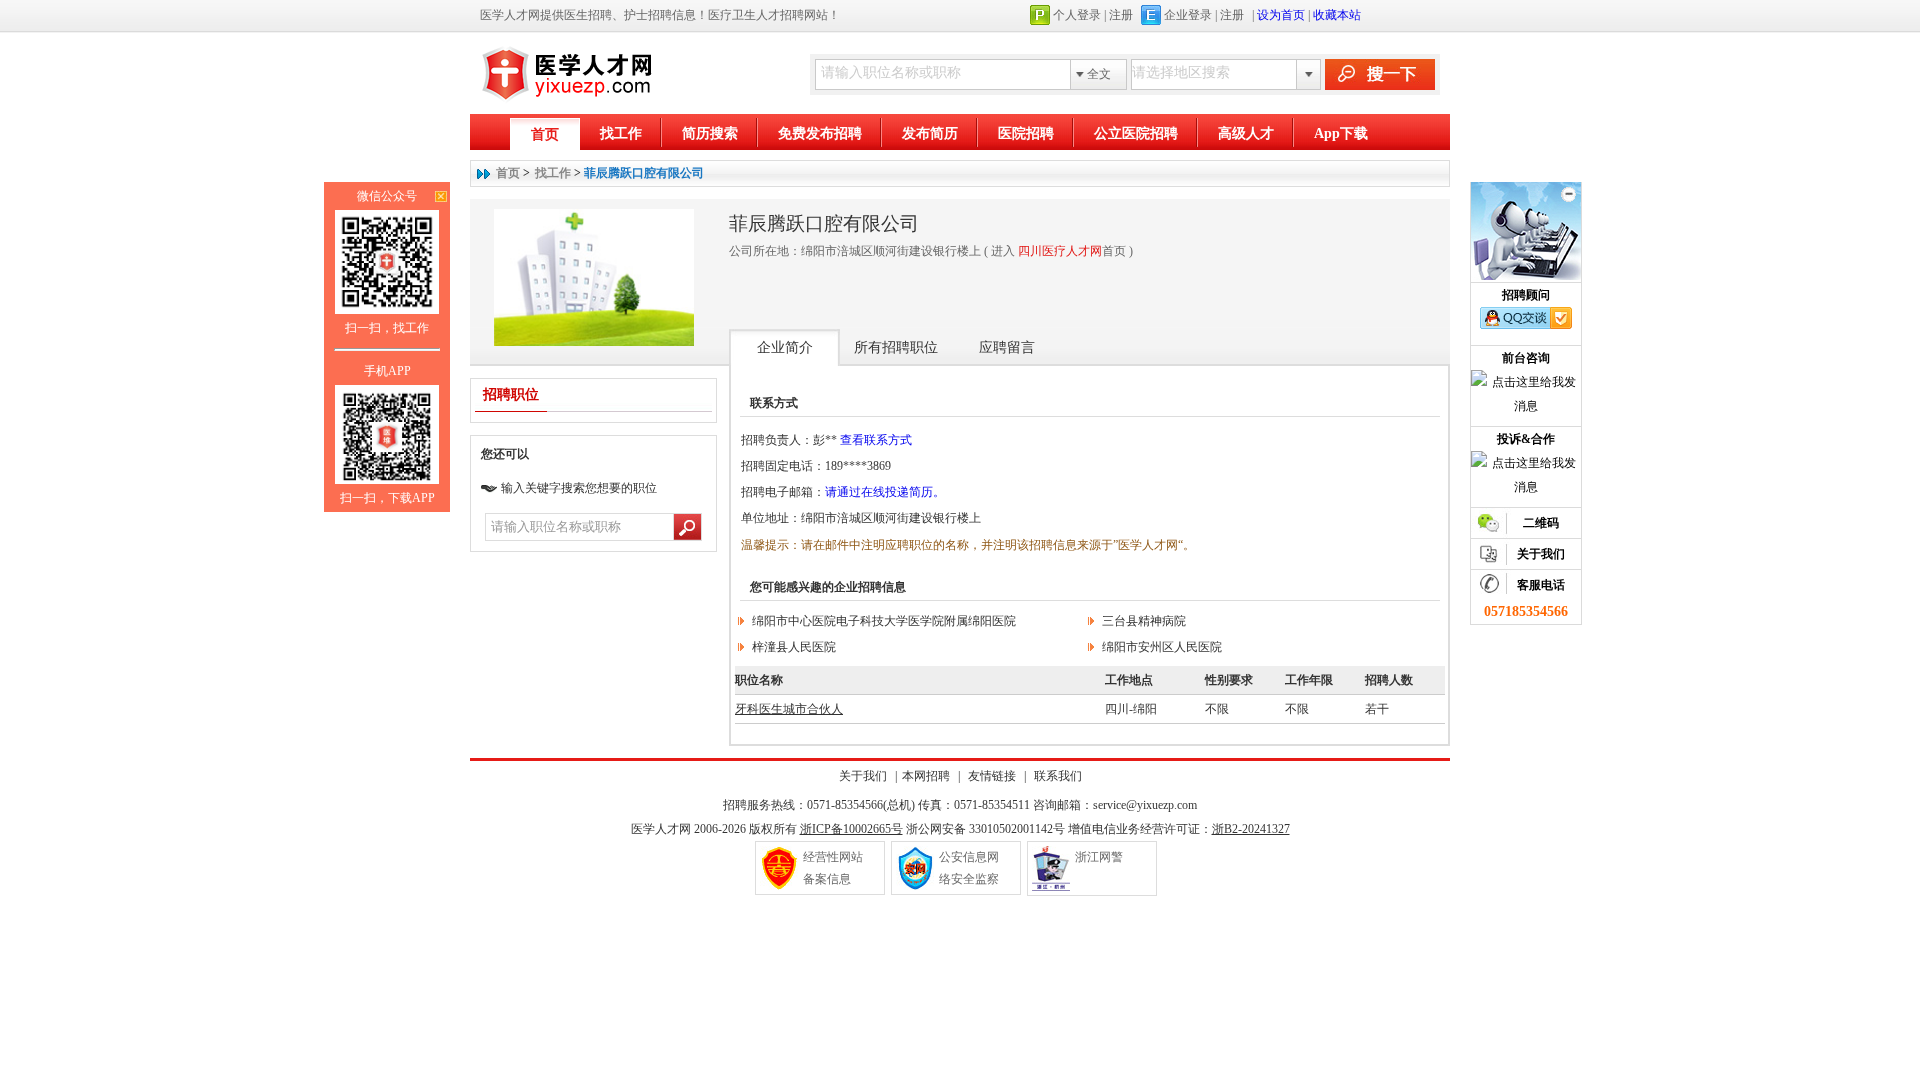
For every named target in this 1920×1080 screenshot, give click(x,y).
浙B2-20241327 (1251, 829)
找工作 (621, 133)
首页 (545, 134)
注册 (1121, 15)
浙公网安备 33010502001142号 (985, 829)
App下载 (1341, 133)
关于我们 (863, 776)
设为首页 (1281, 15)
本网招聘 (926, 776)
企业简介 (785, 347)
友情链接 (992, 776)
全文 (1099, 74)
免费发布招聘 (820, 133)
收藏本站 (1337, 15)
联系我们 (1056, 776)
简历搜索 (710, 133)
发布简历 (930, 133)
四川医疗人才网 (1060, 251)
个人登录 (1077, 15)
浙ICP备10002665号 (851, 829)
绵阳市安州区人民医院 (1162, 647)
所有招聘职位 (896, 347)
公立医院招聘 (1136, 133)
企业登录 (1188, 15)
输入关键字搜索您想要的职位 (579, 488)
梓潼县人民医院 (794, 647)
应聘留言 (1007, 347)
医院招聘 (1026, 133)
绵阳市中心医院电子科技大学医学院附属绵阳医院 (884, 621)
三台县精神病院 (1144, 621)
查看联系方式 (876, 440)
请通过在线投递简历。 (885, 492)
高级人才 (1246, 133)
